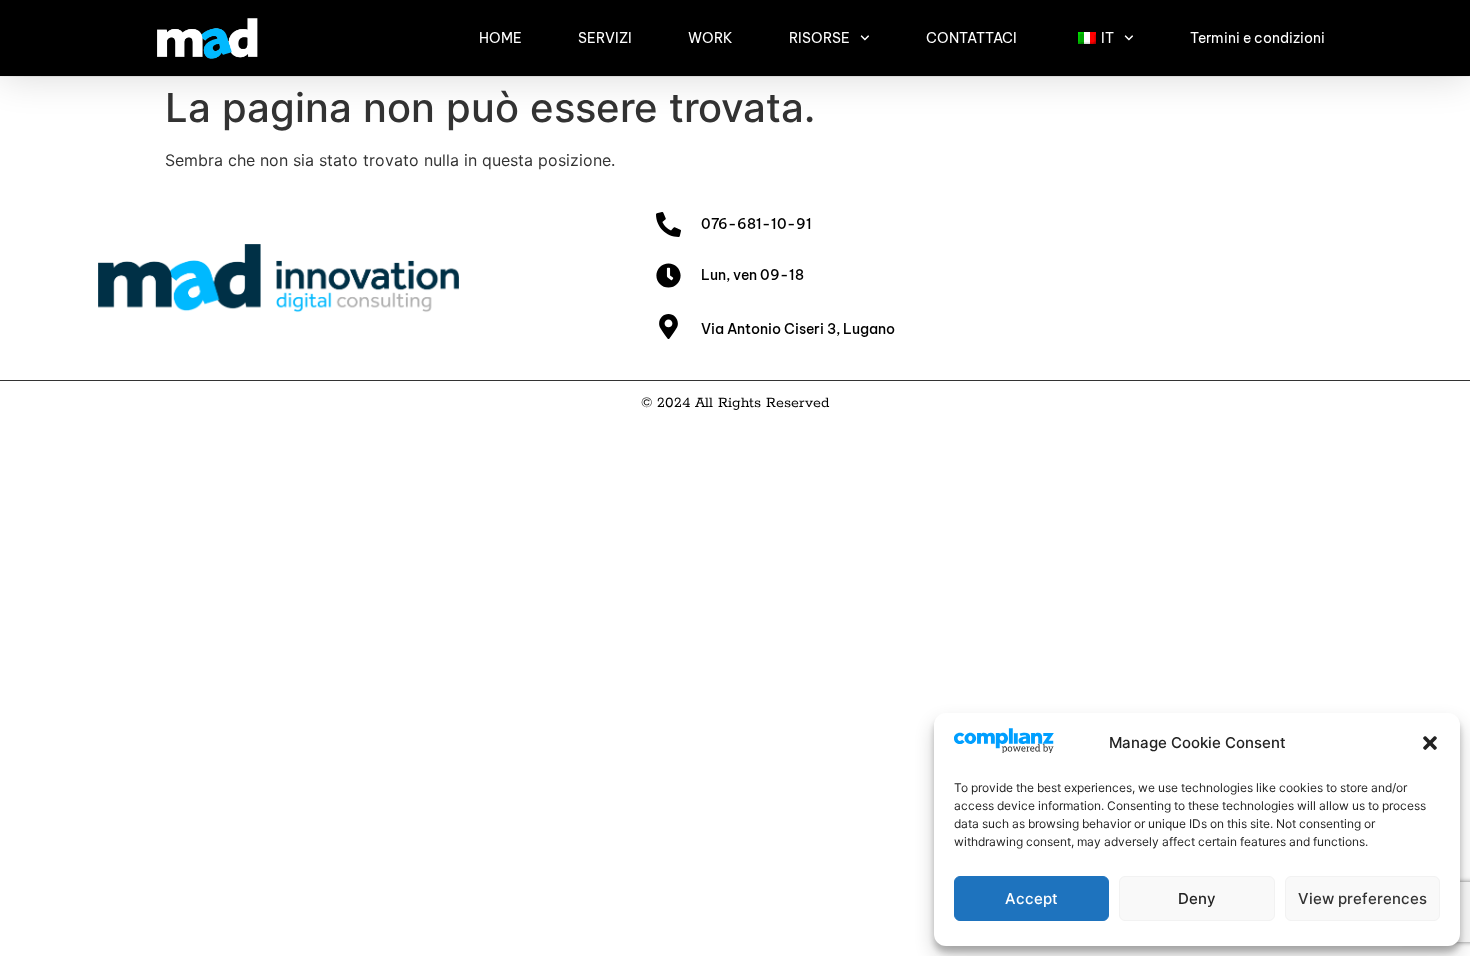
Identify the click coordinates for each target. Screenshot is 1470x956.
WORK (710, 38)
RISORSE (819, 38)
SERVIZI (605, 38)
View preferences (1362, 898)
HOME (500, 38)
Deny (1197, 898)
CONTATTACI (971, 38)
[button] (1430, 743)
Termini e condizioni (1257, 38)
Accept (1031, 898)
